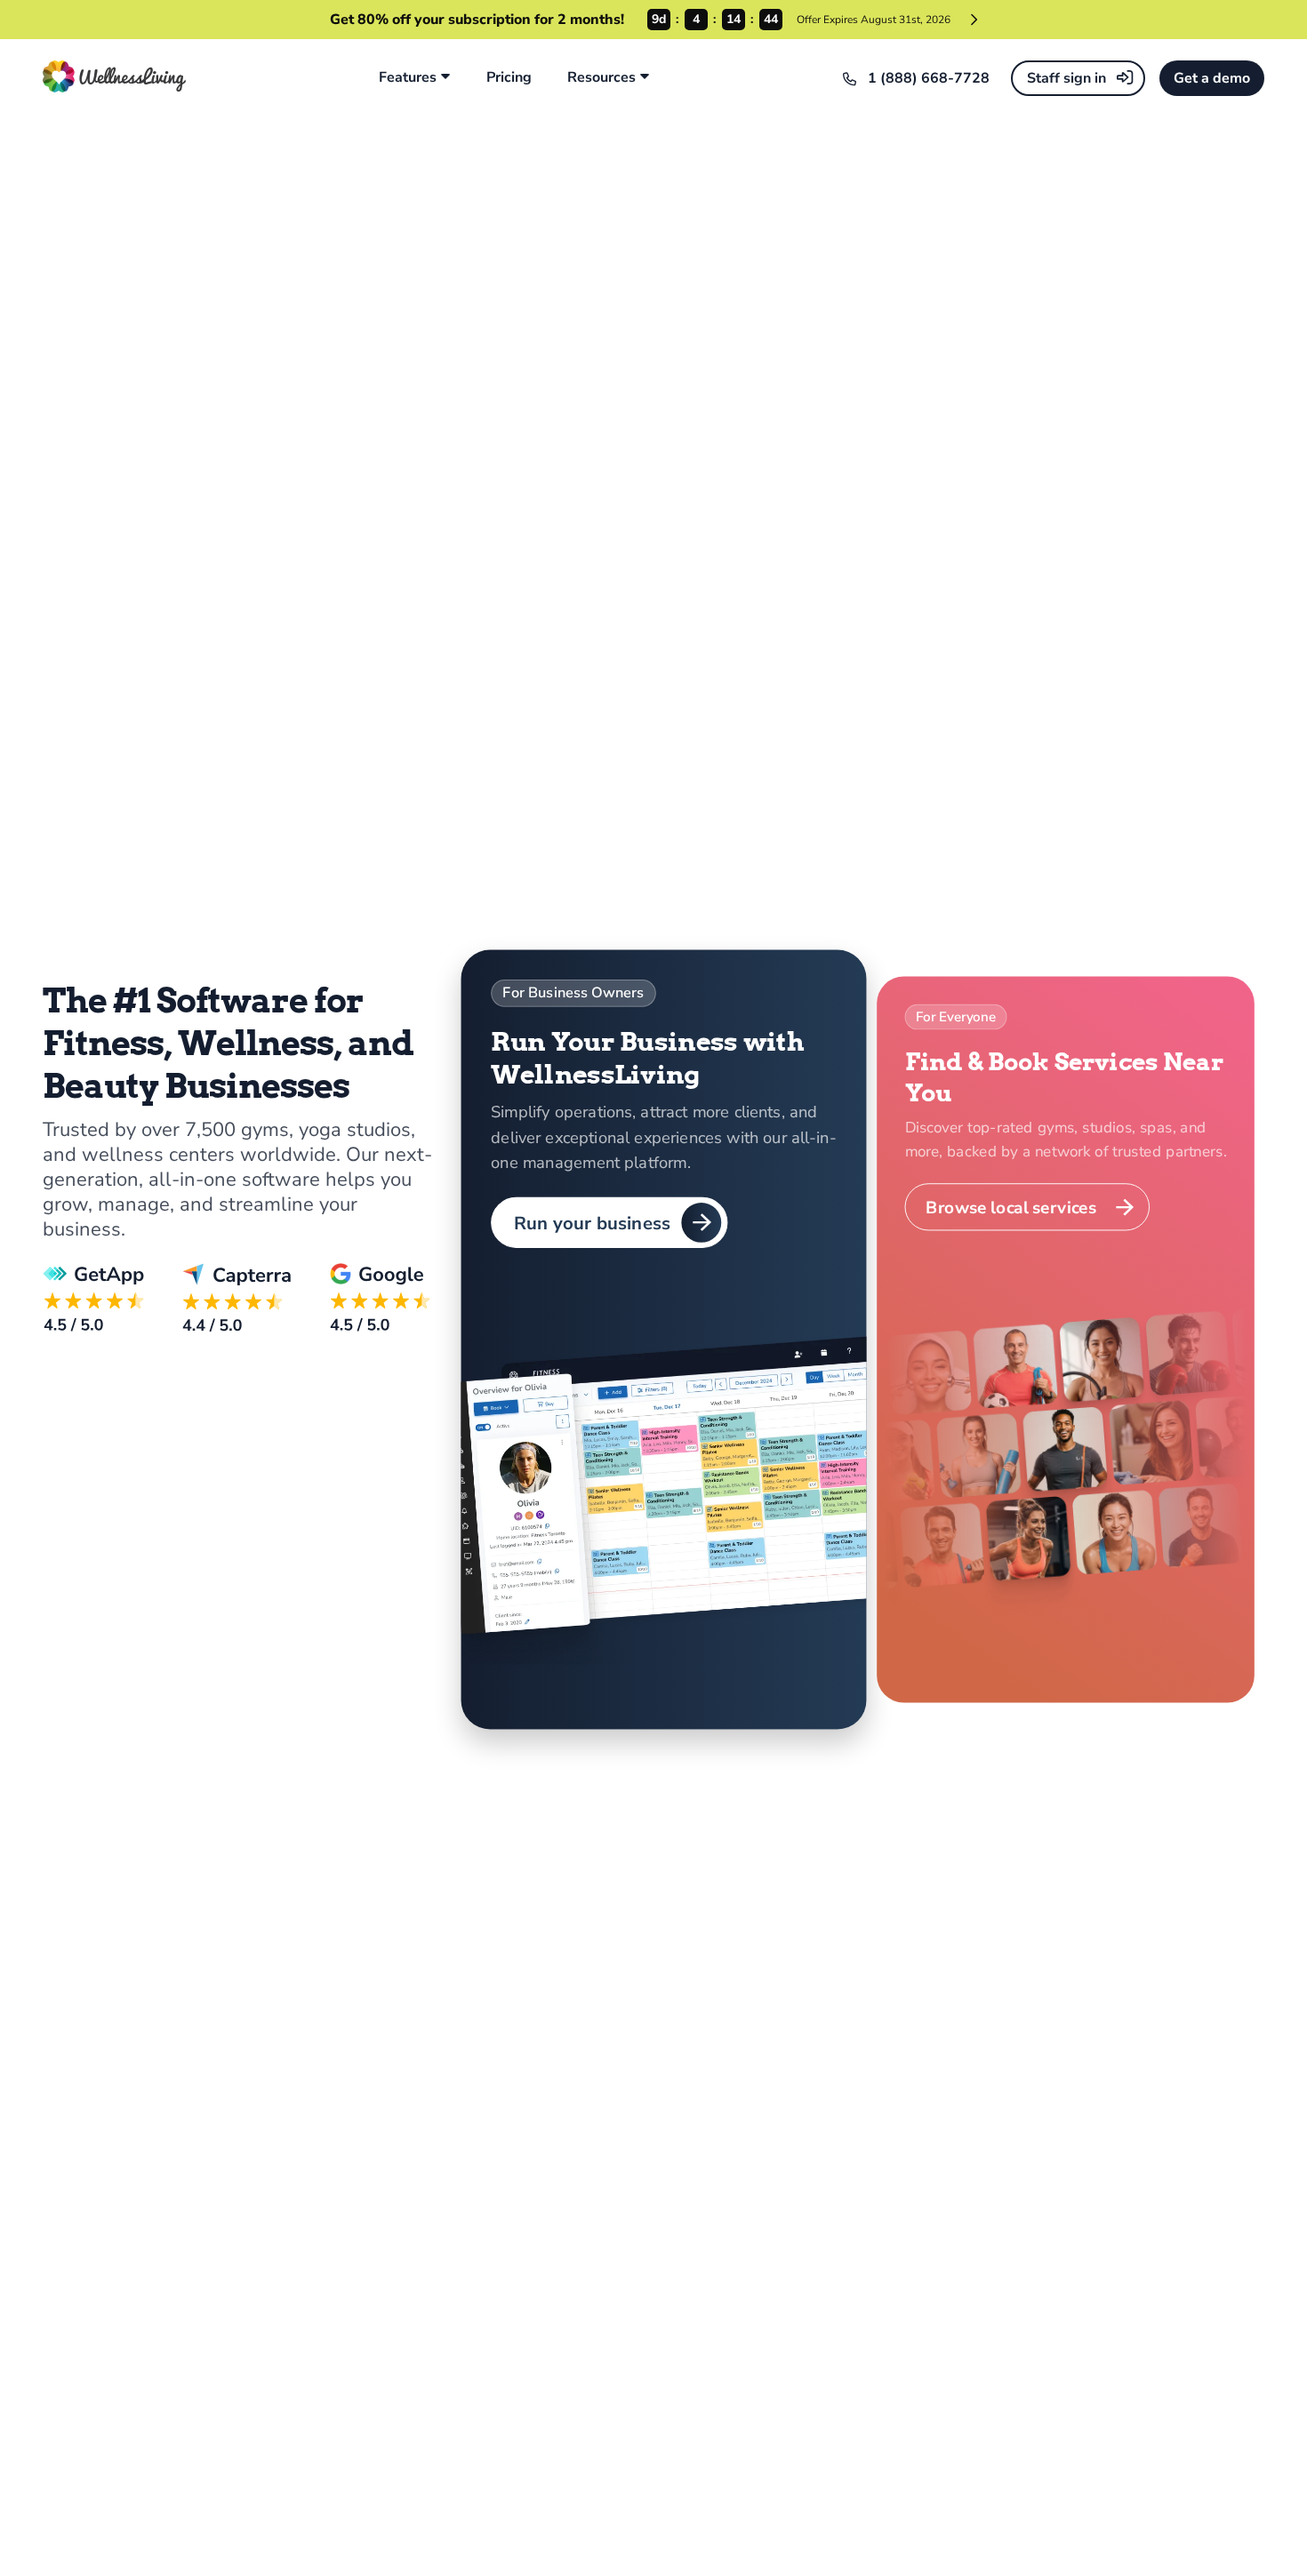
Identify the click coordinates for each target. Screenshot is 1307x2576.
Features (408, 78)
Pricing (509, 78)
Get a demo (1212, 78)
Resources (601, 78)
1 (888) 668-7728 (929, 78)
